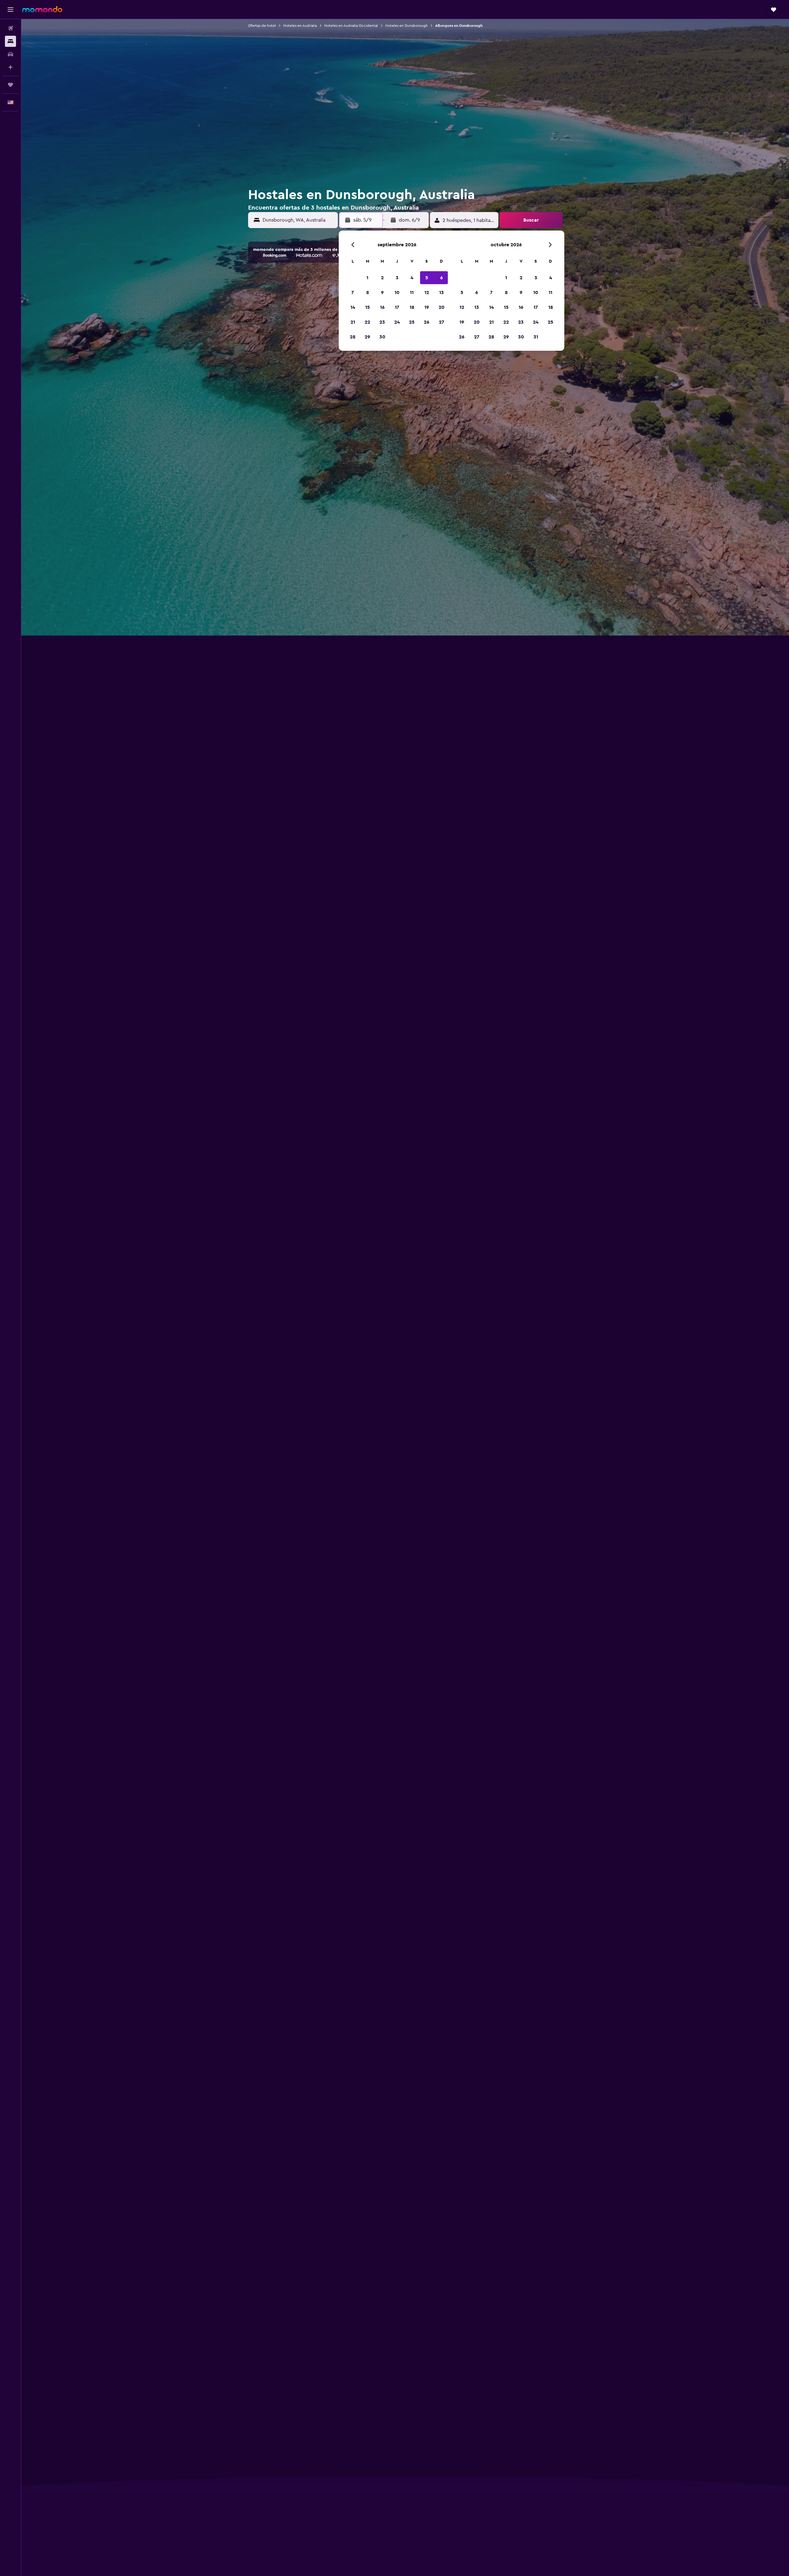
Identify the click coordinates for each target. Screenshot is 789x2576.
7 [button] (353, 292)
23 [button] (382, 322)
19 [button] (427, 307)
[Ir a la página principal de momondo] (42, 9)
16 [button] (382, 307)
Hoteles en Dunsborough (407, 26)
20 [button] (442, 307)
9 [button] (382, 292)
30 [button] (382, 337)
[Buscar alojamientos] (10, 41)
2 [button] (382, 278)
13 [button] (442, 292)
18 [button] (412, 307)
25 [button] (412, 322)
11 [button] (412, 292)
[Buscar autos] (10, 54)
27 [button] (442, 322)
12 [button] (427, 292)
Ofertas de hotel (262, 26)
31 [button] (536, 337)
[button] (10, 10)
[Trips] (10, 85)
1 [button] (367, 278)
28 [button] (353, 337)
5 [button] (427, 278)
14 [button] (353, 307)
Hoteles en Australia (300, 26)
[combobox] (299, 220)
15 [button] (368, 307)
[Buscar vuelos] (10, 28)
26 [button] (427, 322)
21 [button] (353, 322)
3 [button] (397, 278)
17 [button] (397, 307)
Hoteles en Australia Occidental (351, 26)
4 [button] (412, 278)
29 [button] (367, 337)
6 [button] (442, 278)
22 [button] (367, 322)
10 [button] (397, 292)
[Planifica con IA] (10, 67)
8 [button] (368, 292)
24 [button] (397, 322)
